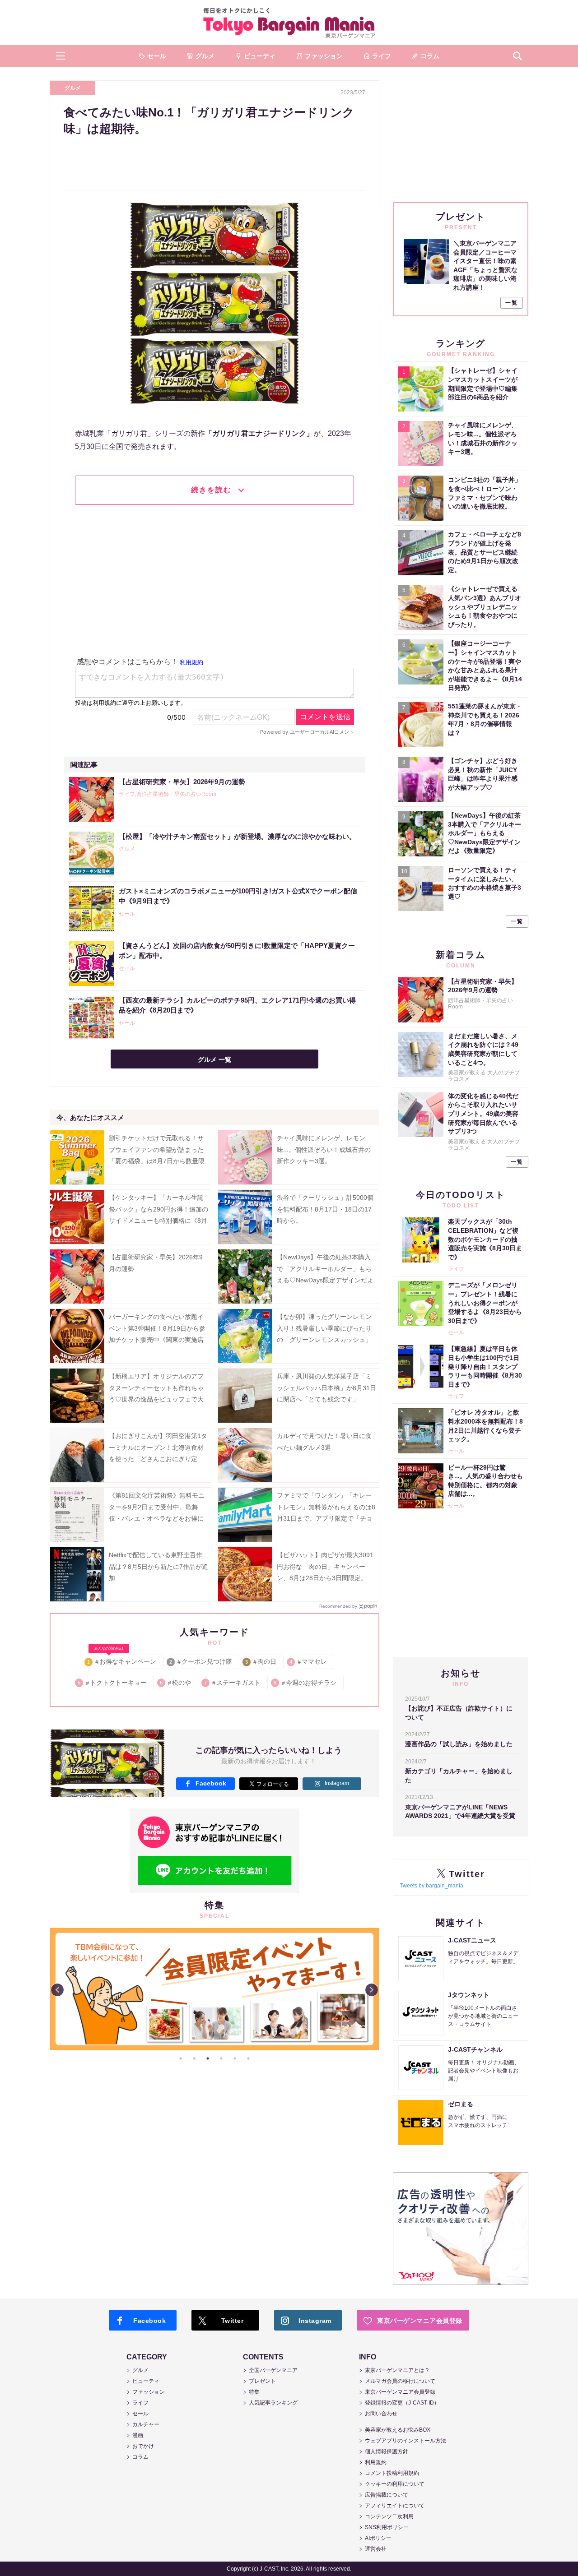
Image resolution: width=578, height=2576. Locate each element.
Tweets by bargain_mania (432, 1886)
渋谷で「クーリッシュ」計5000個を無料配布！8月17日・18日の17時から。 (325, 1209)
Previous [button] (57, 1990)
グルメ (73, 88)
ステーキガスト (233, 1683)
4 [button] (221, 2058)
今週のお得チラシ (305, 1683)
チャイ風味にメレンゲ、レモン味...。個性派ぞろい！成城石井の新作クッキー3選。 (324, 1149)
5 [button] (235, 2058)
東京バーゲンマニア (289, 23)
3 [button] (208, 2058)
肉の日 (261, 1661)
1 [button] (181, 2058)
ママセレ (309, 1661)
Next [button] (372, 1990)
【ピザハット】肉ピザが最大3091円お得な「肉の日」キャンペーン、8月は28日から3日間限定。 (325, 1566)
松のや (176, 1683)
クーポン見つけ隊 (201, 1661)
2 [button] (194, 2058)
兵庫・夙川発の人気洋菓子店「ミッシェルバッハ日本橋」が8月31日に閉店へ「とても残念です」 (326, 1387)
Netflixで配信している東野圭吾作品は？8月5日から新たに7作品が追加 (158, 1566)
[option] (319, 1928)
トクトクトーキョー (113, 1683)
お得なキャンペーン (122, 1660)
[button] (61, 56)
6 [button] (248, 2058)
